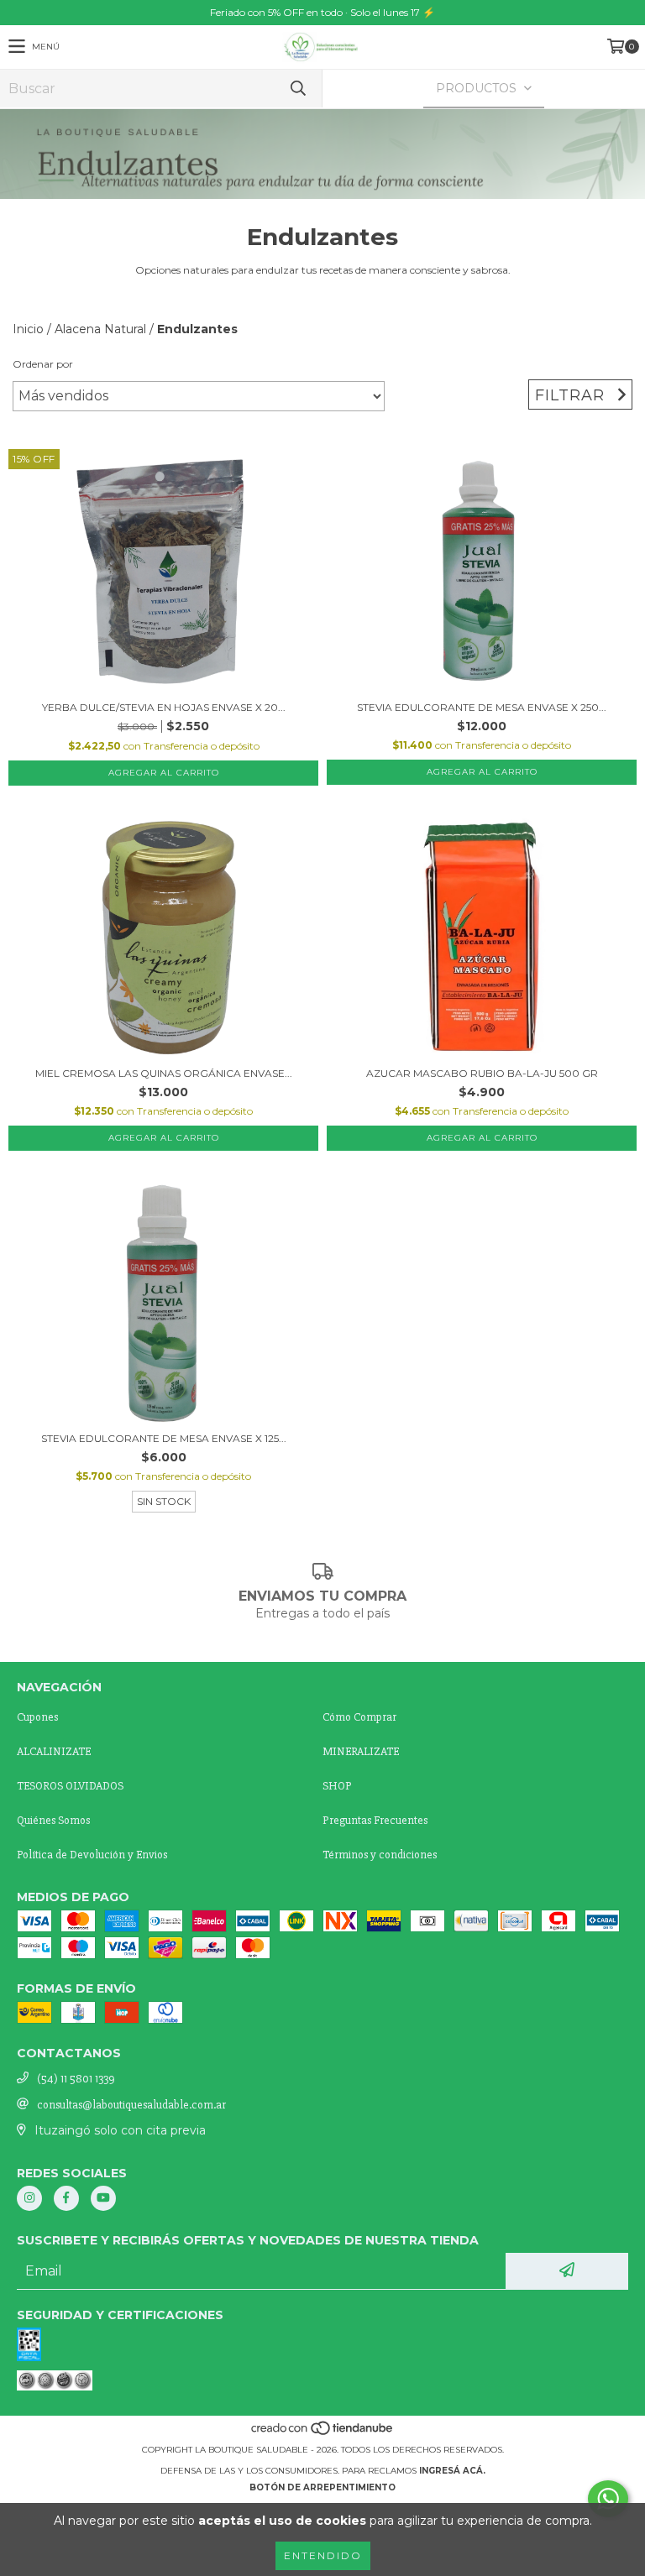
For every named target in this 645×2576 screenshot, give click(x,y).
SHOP (337, 1786)
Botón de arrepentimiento (322, 2487)
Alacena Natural (100, 329)
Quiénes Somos (53, 1820)
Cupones (37, 1717)
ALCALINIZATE (54, 1751)
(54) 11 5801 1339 (76, 2079)
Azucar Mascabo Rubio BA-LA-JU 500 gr (482, 1073)
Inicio (28, 329)
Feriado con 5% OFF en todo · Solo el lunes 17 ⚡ (322, 12)
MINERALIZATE (361, 1751)
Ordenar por (43, 364)
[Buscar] (297, 89)
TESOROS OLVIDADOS (70, 1786)
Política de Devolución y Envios (92, 1855)
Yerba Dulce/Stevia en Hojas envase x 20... (164, 707)
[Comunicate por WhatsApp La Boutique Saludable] (608, 2499)
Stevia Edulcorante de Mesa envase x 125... (164, 1438)
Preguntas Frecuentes (375, 1820)
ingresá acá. (452, 2471)
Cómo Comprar (359, 1717)
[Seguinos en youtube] (103, 2198)
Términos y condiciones (380, 1855)
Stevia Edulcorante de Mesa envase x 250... (482, 707)
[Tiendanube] (323, 2433)
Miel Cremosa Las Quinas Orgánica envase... (164, 1073)
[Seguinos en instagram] (29, 2198)
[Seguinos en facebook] (66, 2198)
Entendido (323, 2555)
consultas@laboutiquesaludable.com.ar (131, 2105)
